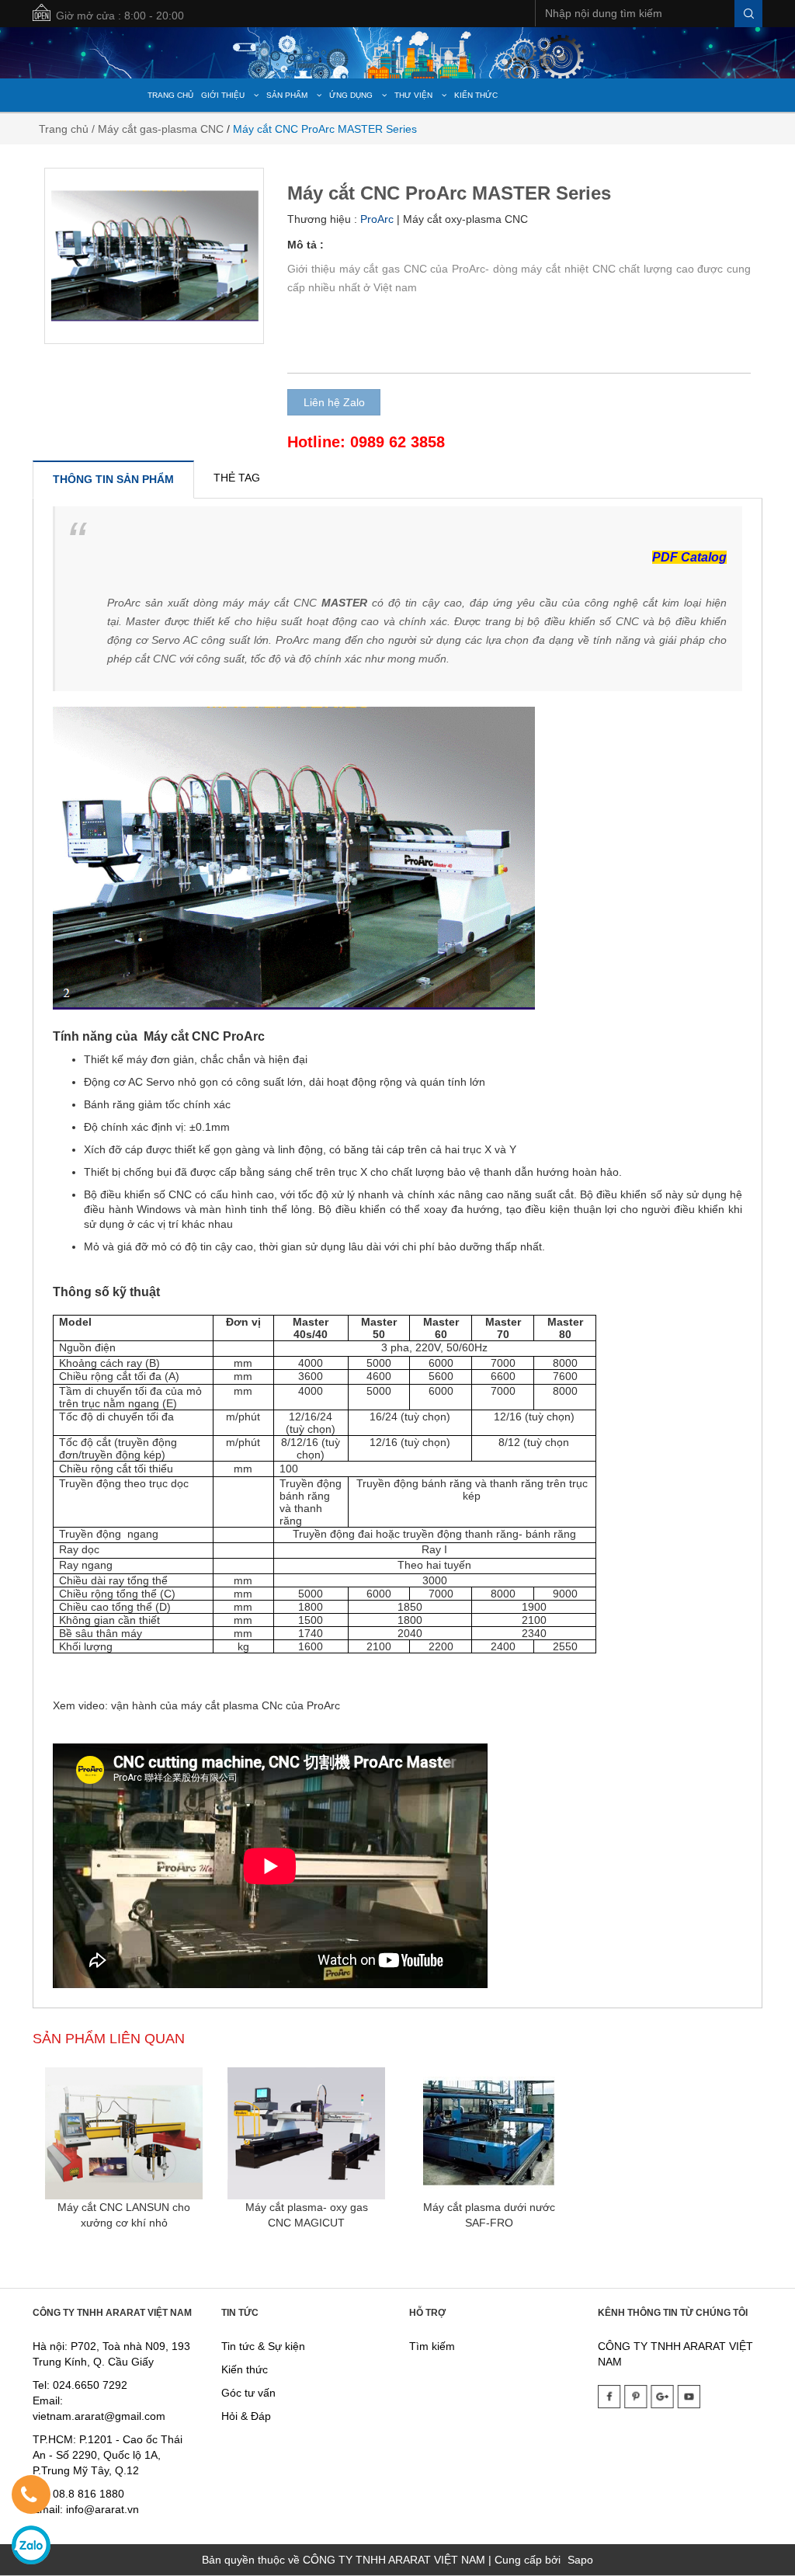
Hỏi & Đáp (246, 2416)
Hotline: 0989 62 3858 (366, 442)
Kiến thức (245, 2369)
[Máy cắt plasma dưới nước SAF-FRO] (489, 2133)
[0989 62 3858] (29, 2498)
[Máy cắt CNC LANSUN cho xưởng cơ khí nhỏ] (124, 2133)
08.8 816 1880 (89, 2494)
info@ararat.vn (101, 2509)
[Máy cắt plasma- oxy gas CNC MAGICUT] (306, 2133)
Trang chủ (64, 129)
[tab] (113, 479)
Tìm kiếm (432, 2346)
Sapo (580, 2560)
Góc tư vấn (248, 2393)
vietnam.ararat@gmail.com (99, 2416)
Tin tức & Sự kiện (263, 2346)
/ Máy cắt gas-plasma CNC (158, 129)
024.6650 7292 (90, 2385)
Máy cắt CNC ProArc (204, 1036)
